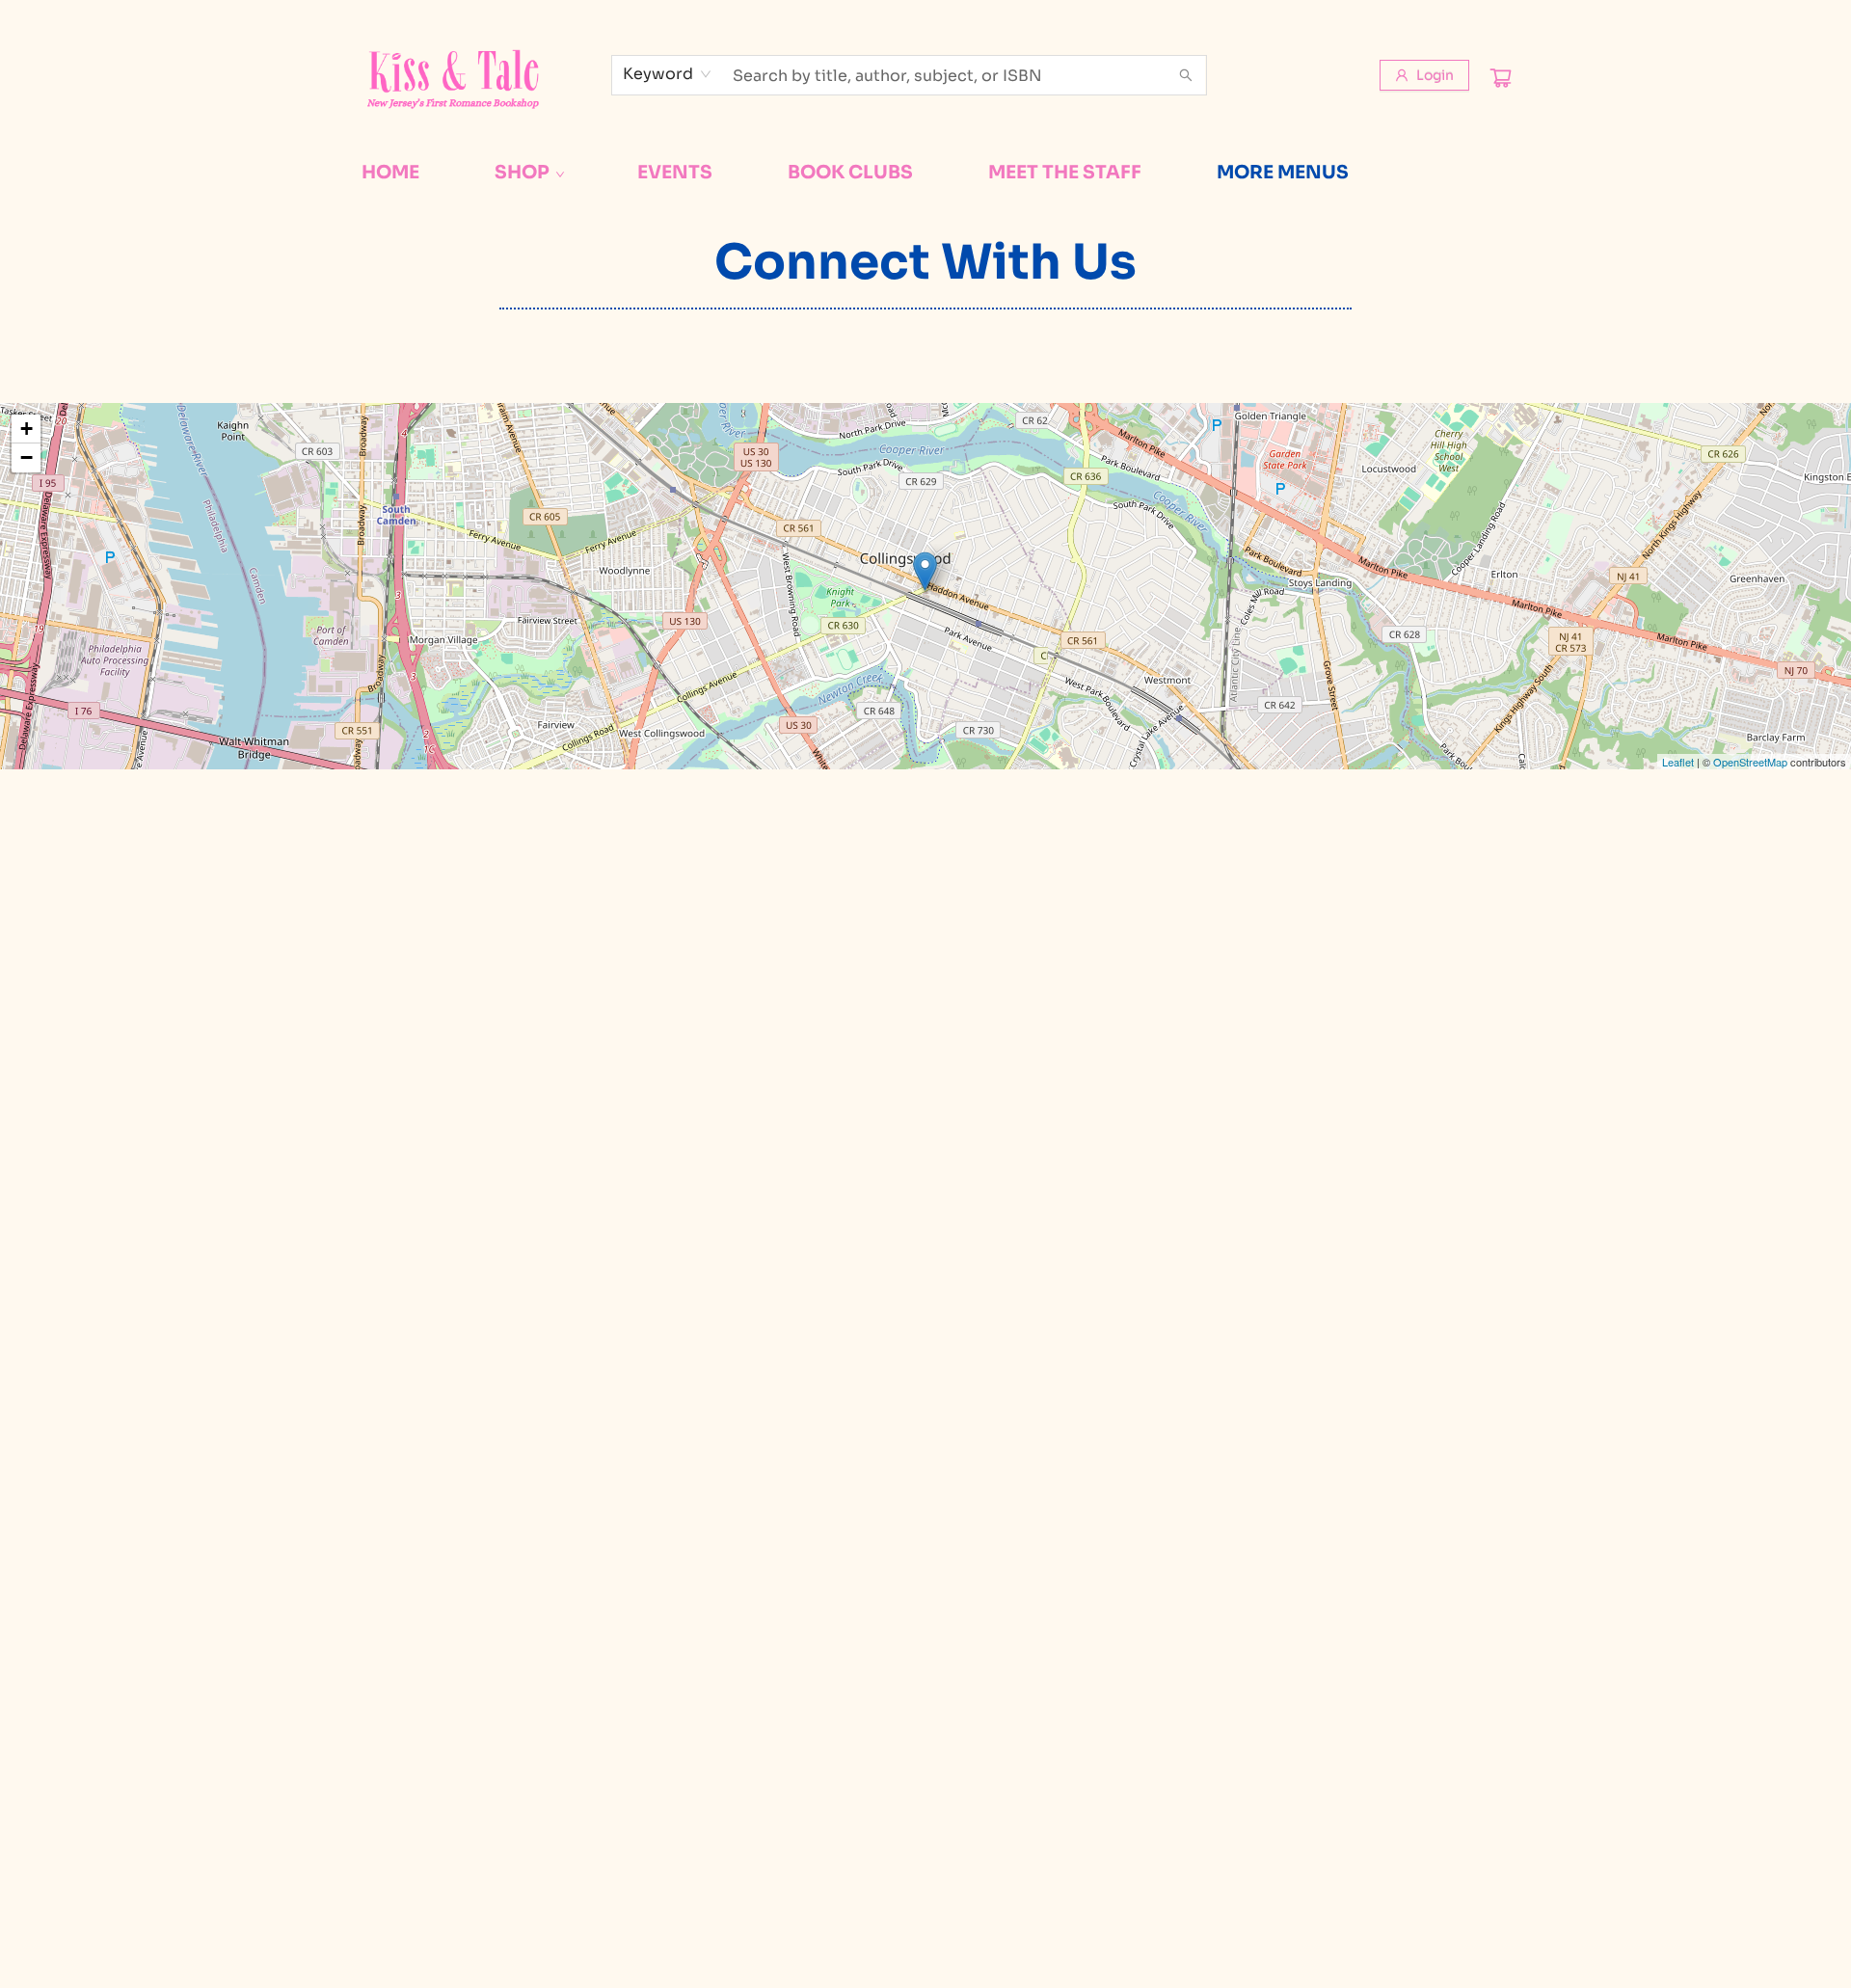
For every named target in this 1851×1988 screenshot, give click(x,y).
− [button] (27, 457)
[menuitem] (390, 173)
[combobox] (668, 74)
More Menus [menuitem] (1283, 173)
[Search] (1186, 75)
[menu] (925, 173)
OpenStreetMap (1750, 762)
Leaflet (1678, 762)
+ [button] (27, 429)
